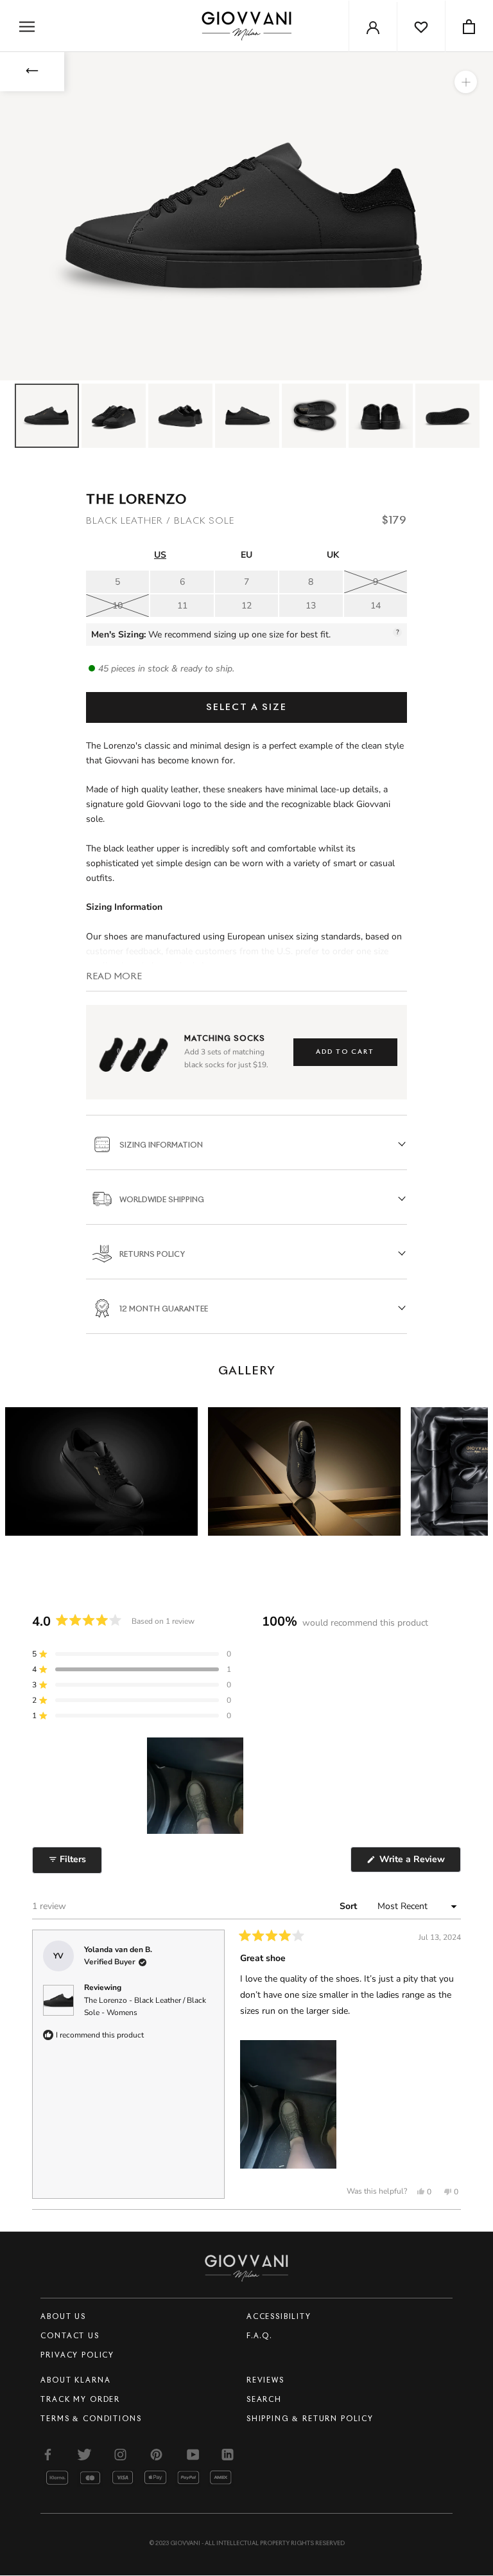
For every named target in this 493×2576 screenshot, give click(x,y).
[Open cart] (469, 26)
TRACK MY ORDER (80, 2400)
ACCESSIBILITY (279, 2317)
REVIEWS (265, 2380)
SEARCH (264, 2400)
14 (376, 606)
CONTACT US (70, 2336)
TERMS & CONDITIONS (91, 2419)
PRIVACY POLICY (77, 2355)
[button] (132, 1654)
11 (182, 606)
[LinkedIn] (229, 2454)
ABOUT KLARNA (75, 2380)
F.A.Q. (259, 2336)
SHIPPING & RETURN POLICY (310, 2419)
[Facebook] (48, 2454)
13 (311, 606)
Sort (350, 1906)
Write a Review (419, 1862)
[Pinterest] (156, 2454)
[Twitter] (84, 2454)
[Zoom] (466, 82)
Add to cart (345, 1052)
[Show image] (47, 416)
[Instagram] (120, 2454)
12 (246, 606)
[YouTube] (193, 2454)
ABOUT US (63, 2317)
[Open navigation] (27, 26)
